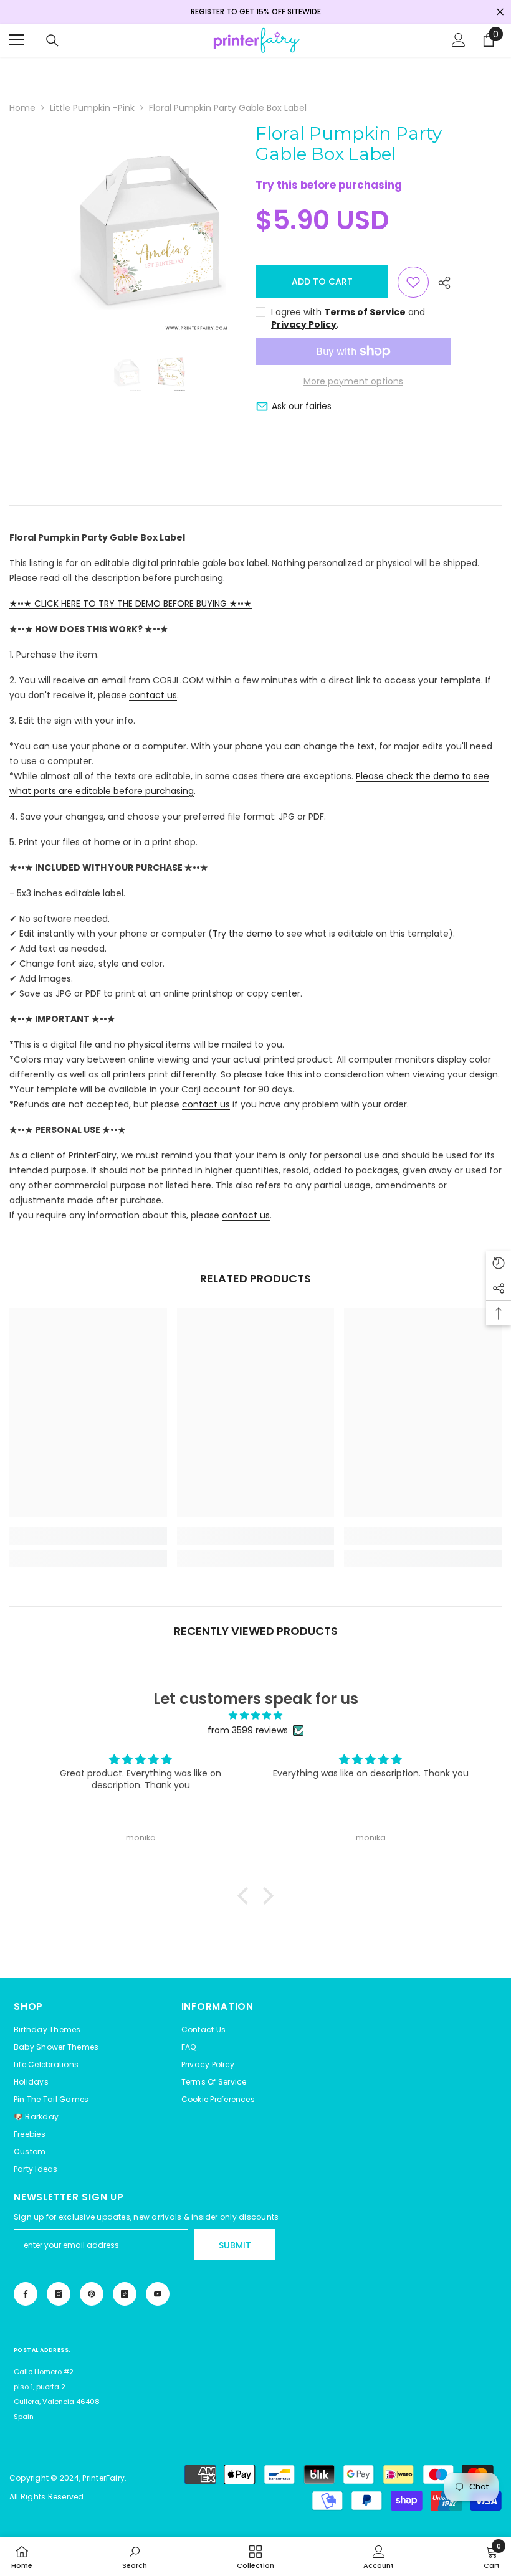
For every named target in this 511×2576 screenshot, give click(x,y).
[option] (149, 230)
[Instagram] (59, 2294)
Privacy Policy (304, 324)
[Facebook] (26, 2294)
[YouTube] (158, 2294)
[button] (218, 2100)
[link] (88, 1536)
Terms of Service (365, 312)
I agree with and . (348, 318)
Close (500, 12)
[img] (255, 1715)
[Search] (52, 40)
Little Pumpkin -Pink (92, 108)
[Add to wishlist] (413, 282)
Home (22, 108)
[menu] (17, 40)
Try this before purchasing (329, 185)
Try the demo (242, 934)
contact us (153, 695)
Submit (235, 2245)
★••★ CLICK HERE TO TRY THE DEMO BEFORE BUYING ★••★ (131, 604)
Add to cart (322, 282)
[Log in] (459, 40)
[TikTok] (125, 2294)
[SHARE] (440, 283)
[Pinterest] (92, 2294)
